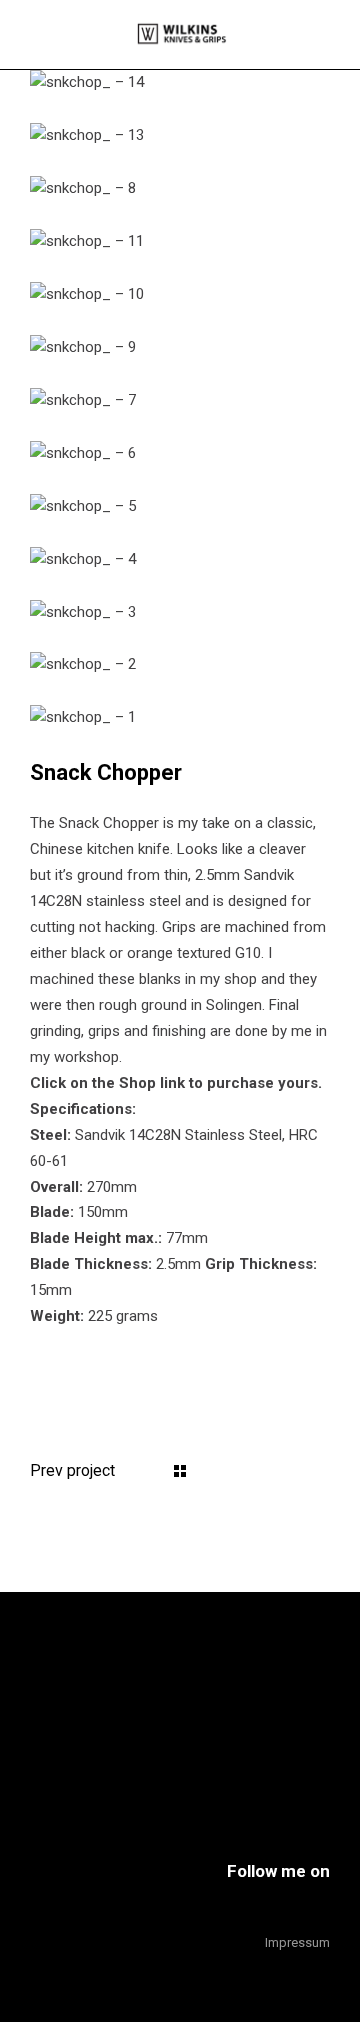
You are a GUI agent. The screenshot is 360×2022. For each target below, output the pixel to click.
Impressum (297, 1942)
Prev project (72, 1470)
